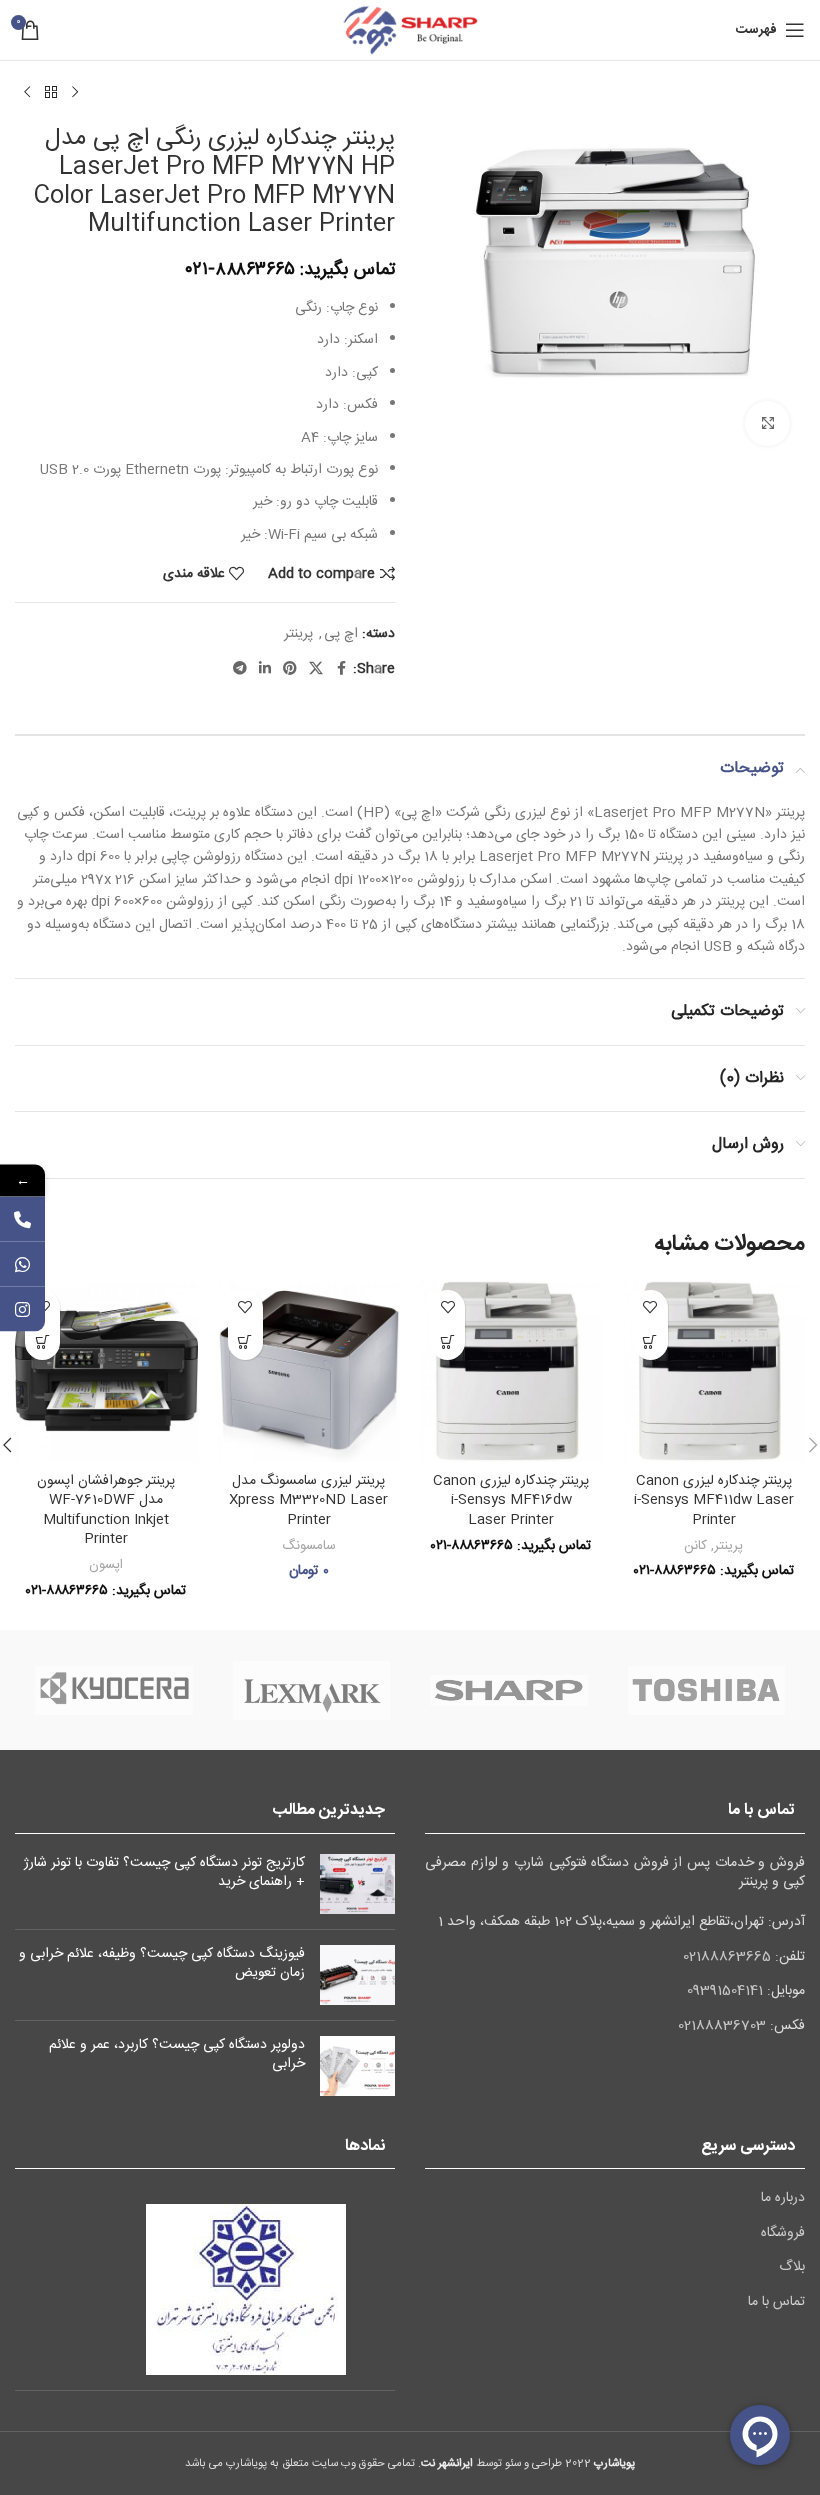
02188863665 (727, 1957)
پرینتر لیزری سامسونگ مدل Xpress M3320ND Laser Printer (308, 1500)
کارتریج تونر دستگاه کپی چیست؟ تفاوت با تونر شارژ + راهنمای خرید (164, 1873)
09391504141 (725, 1991)
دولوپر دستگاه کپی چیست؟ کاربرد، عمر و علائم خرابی (177, 2055)
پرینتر (298, 634)
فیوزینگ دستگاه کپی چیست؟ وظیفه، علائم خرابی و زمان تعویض (162, 1964)
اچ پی (341, 634)
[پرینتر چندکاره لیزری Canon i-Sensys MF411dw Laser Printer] (714, 1371)
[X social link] (316, 669)
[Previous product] (75, 93)
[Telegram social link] (240, 669)
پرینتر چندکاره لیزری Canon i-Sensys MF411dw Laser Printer (714, 1500)
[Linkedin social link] (265, 669)
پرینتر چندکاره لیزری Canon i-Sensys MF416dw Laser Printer (511, 1500)
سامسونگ (309, 1546)
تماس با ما (776, 2303)
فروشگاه (783, 2234)
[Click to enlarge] (767, 423)
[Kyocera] (113, 1690)
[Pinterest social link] (290, 669)
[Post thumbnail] (357, 1884)
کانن (695, 1546)
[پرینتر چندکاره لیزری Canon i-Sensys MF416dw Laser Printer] (511, 1371)
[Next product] (27, 93)
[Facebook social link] (341, 669)
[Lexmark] (311, 1690)
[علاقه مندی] (650, 1307)
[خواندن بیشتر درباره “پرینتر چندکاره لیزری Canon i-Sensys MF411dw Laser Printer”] (650, 1342)
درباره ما (783, 2199)
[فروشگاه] (51, 93)
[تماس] (22, 1218)
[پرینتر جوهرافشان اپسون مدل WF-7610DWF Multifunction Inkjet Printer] (106, 1371)
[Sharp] (508, 1690)
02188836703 (722, 2026)
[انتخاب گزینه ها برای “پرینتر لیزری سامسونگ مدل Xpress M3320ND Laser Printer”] (245, 1342)
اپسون (106, 1565)
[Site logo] (410, 31)
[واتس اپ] (22, 1263)
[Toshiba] (706, 1690)
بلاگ (792, 2268)
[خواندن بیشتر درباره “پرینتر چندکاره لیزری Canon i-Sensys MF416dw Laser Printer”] (447, 1342)
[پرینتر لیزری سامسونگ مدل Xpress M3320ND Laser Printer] (309, 1371)
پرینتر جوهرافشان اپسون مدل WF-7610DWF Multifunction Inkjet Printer (106, 1510)
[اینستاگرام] (22, 1308)
